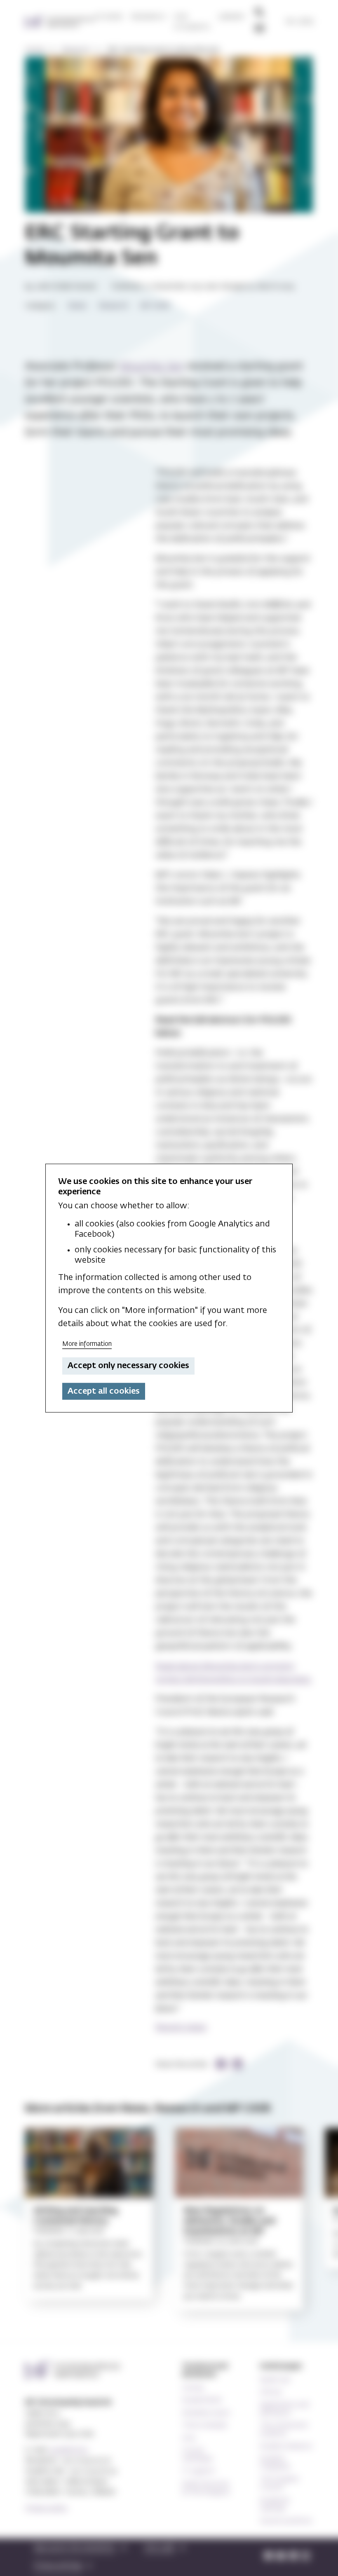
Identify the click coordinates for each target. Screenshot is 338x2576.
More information (87, 1344)
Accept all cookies (104, 1391)
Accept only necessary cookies (128, 1366)
